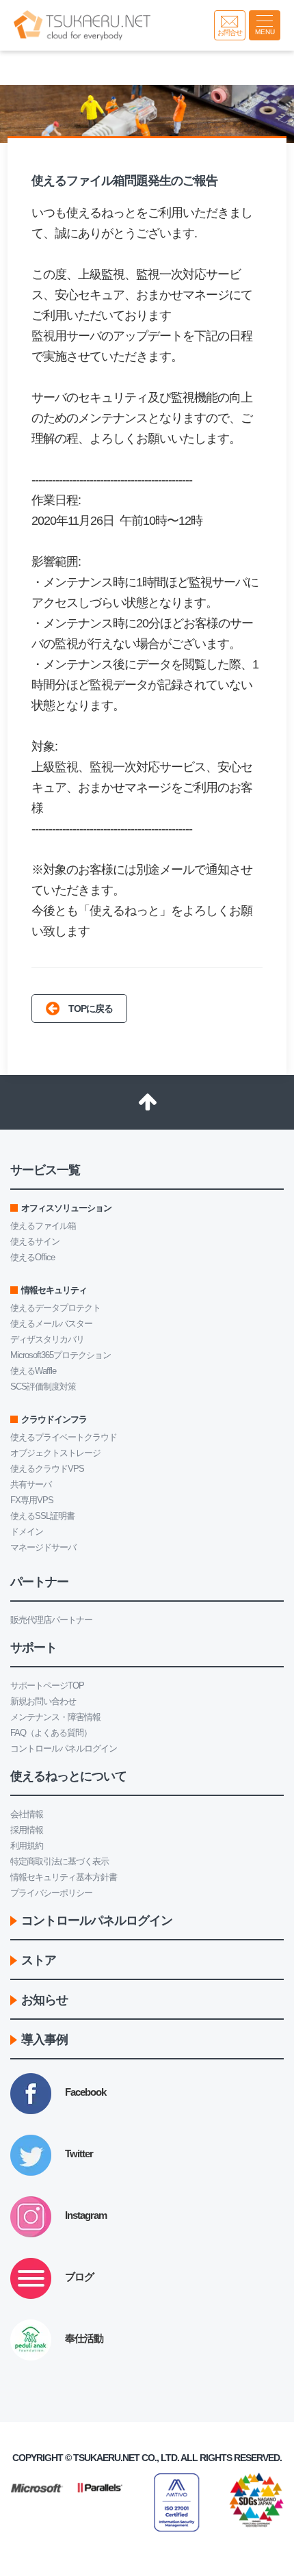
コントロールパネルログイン (64, 1748)
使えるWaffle (33, 1371)
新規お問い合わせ (43, 1701)
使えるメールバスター (51, 1324)
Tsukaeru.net (106, 2458)
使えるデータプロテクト (55, 1308)
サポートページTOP (47, 1686)
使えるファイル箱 (43, 1226)
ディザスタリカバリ (47, 1339)
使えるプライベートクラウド (64, 1437)
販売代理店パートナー (51, 1620)
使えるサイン (35, 1241)
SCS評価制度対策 (43, 1387)
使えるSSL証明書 (42, 1516)
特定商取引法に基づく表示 (59, 1861)
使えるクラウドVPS (47, 1469)
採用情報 (27, 1830)
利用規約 (27, 1846)
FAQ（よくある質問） (51, 1733)
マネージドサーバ (43, 1547)
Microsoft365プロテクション (61, 1355)
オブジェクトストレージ (55, 1453)
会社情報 (27, 1814)
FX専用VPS (32, 1500)
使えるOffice (32, 1257)
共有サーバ (31, 1484)
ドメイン (27, 1532)
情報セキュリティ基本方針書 (64, 1877)
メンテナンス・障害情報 (55, 1717)
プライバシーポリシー (51, 1893)
